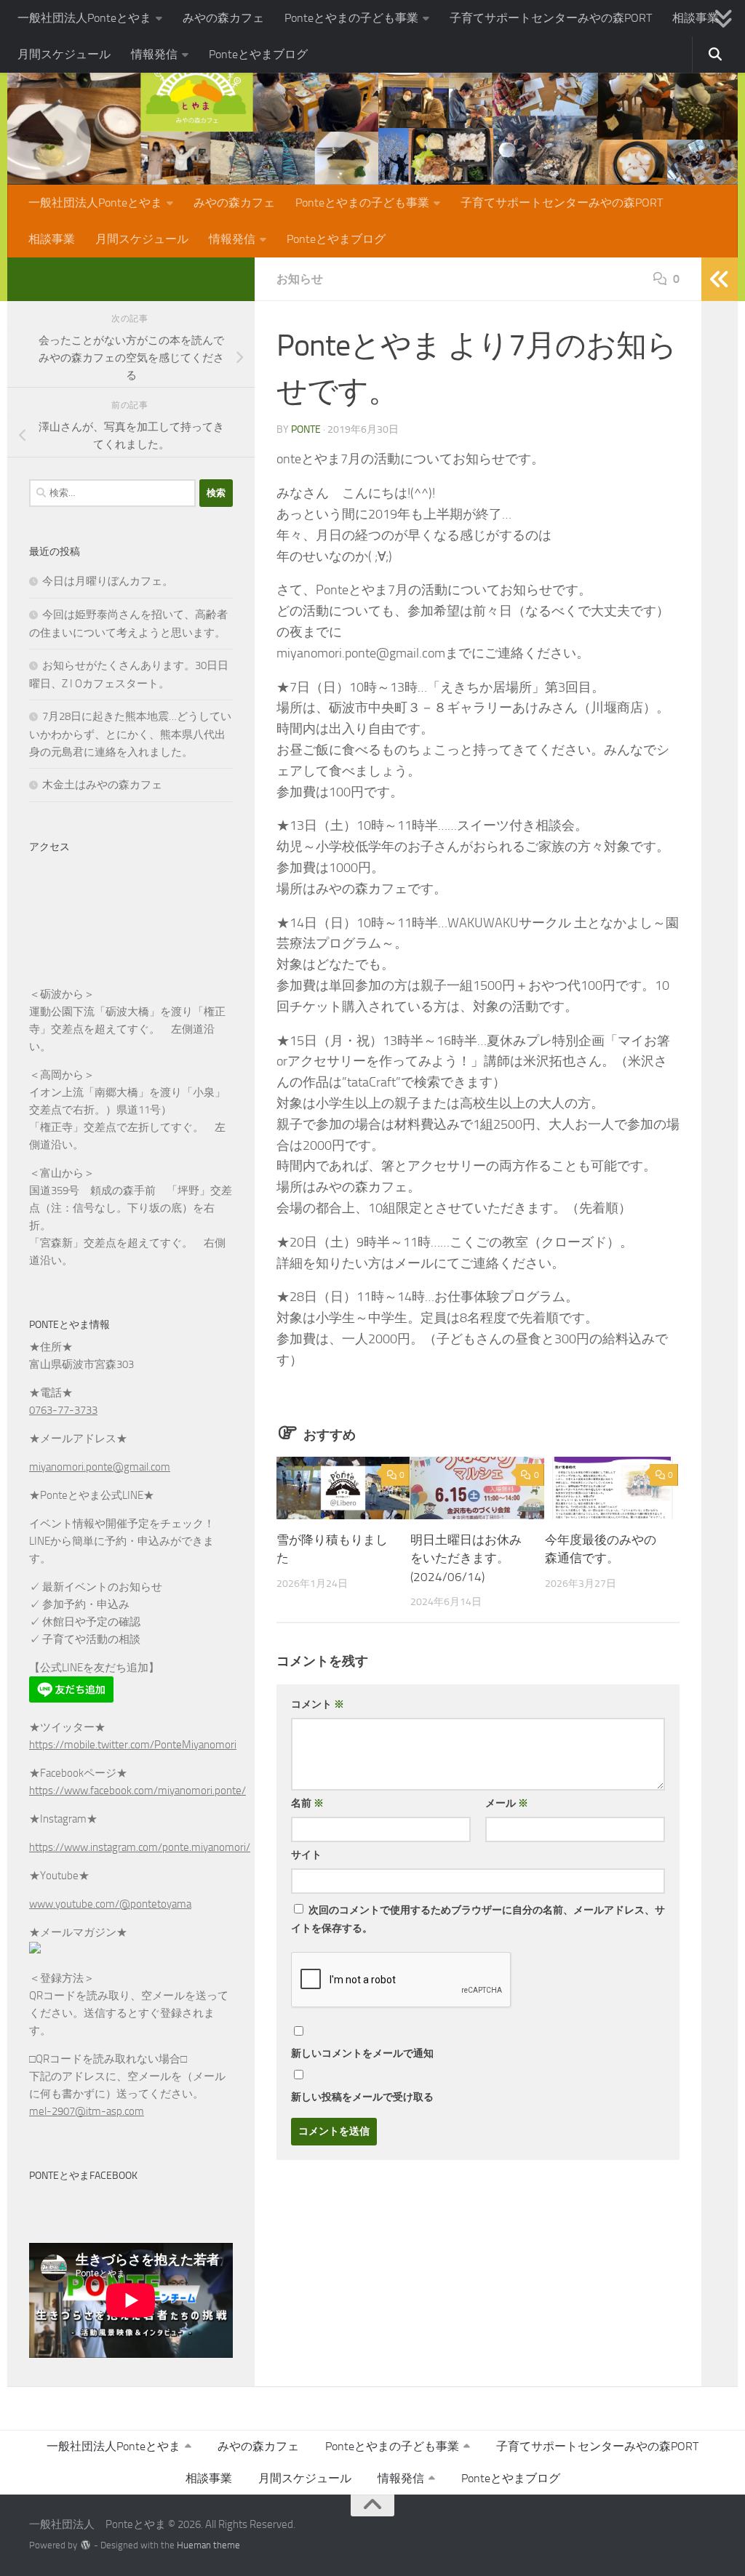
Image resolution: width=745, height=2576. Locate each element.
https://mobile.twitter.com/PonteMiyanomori (133, 1745)
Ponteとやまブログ (258, 54)
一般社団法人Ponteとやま (84, 18)
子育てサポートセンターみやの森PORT (551, 18)
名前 (307, 1803)
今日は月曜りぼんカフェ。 (108, 581)
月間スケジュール (64, 54)
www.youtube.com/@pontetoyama (110, 1904)
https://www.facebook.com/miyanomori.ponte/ (138, 1791)
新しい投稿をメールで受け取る (362, 2097)
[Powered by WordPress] (85, 2545)
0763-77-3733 (63, 1410)
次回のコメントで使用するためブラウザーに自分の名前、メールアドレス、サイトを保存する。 (478, 1919)
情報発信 (154, 54)
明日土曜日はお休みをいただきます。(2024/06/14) (466, 1558)
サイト (306, 1855)
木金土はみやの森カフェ (102, 785)
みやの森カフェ (223, 18)
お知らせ (300, 279)
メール (507, 1803)
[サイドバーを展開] (720, 279)
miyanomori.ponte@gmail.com (100, 1467)
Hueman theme (208, 2545)
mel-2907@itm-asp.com (87, 2111)
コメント (318, 1704)
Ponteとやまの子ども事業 (351, 18)
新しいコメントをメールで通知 (362, 2053)
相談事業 (696, 18)
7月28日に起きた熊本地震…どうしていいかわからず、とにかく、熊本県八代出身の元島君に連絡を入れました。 (130, 734)
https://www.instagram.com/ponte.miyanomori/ (140, 1847)
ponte (306, 429)
